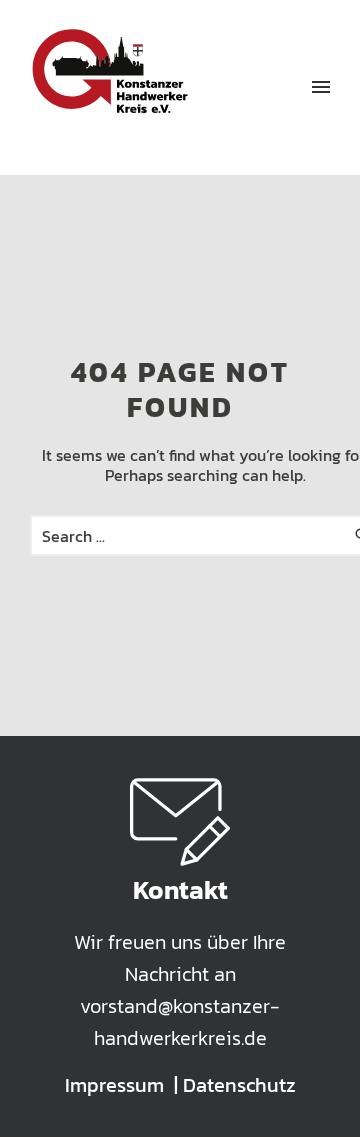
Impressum (114, 1085)
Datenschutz (239, 1085)
